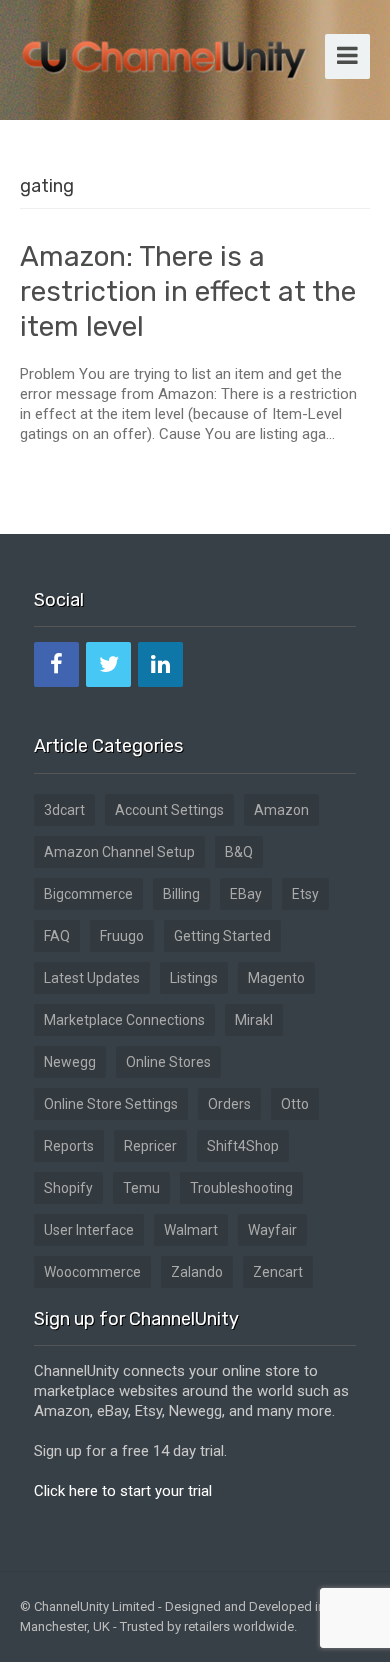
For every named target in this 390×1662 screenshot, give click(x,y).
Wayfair (272, 1230)
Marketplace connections (124, 1020)
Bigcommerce (88, 894)
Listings (194, 978)
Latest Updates (92, 978)
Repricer (150, 1146)
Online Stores (168, 1062)
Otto (295, 1104)
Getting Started (222, 936)
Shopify (68, 1188)
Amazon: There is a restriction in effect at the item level (188, 291)
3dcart (64, 810)
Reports (69, 1146)
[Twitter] (108, 664)
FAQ (57, 936)
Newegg (70, 1062)
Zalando (197, 1272)
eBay (246, 894)
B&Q (239, 852)
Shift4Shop (243, 1146)
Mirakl (254, 1020)
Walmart (191, 1230)
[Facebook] (56, 664)
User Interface (89, 1230)
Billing (181, 894)
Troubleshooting (241, 1188)
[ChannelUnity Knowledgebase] (165, 53)
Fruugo (122, 936)
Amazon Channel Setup (119, 852)
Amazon (281, 810)
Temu (141, 1188)
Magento (276, 978)
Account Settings (169, 810)
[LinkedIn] (160, 664)
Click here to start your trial (123, 1491)
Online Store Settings (111, 1104)
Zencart (278, 1272)
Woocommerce (92, 1272)
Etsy (305, 894)
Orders (229, 1104)
